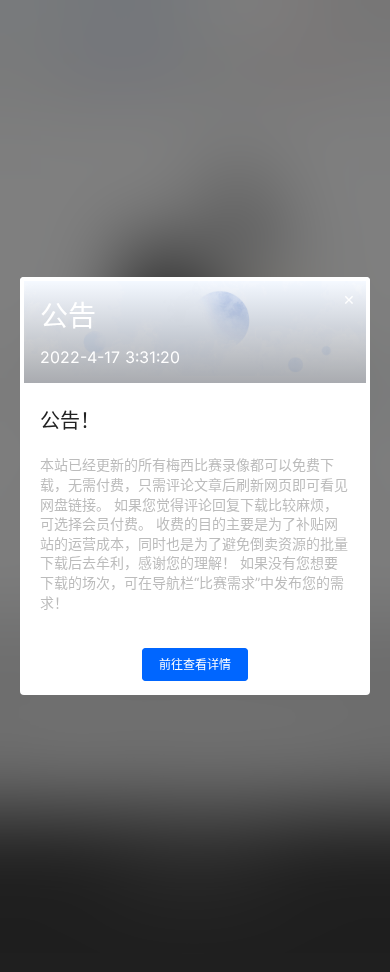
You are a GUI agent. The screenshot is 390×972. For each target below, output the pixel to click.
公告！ (70, 421)
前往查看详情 (195, 664)
